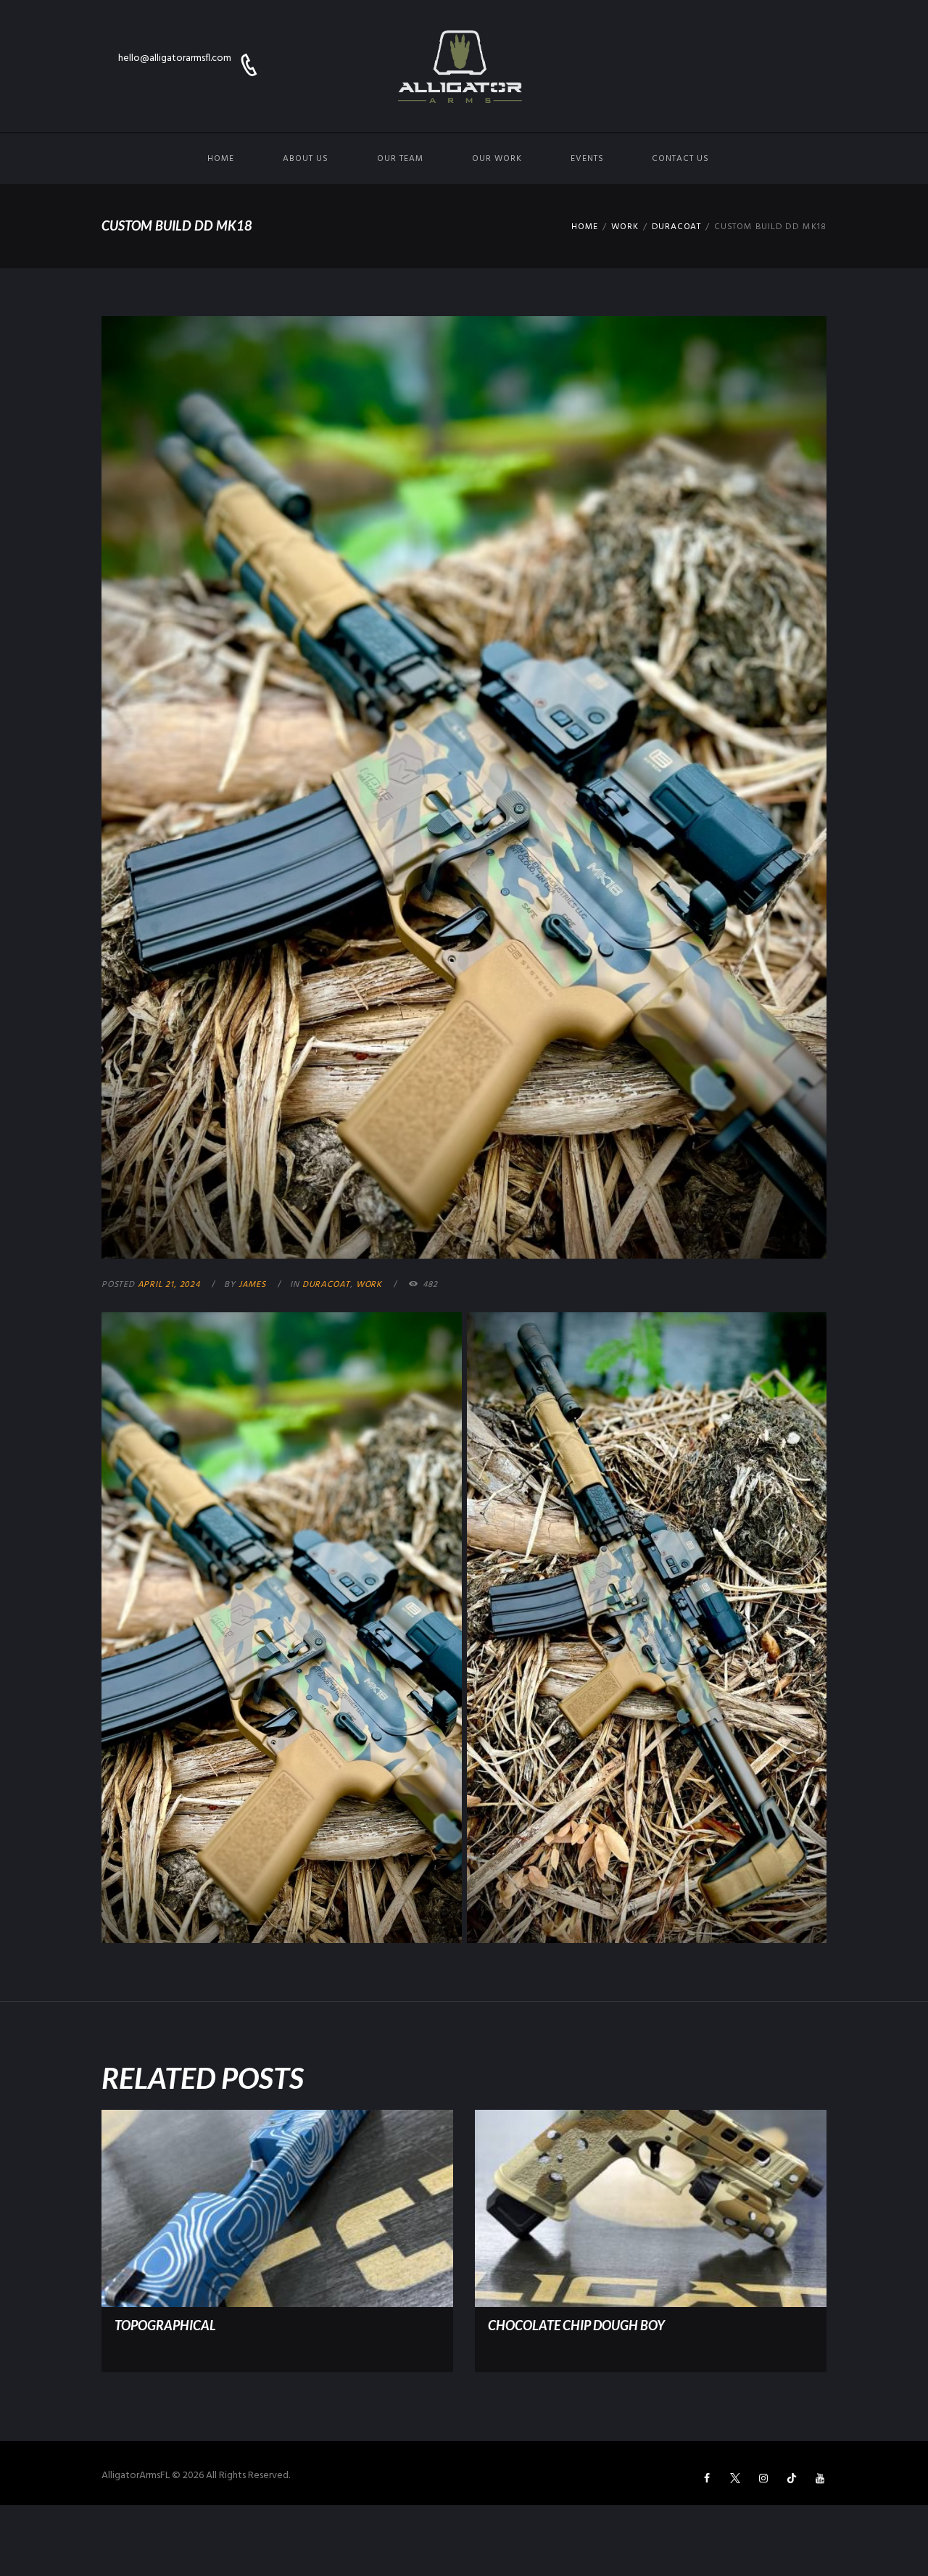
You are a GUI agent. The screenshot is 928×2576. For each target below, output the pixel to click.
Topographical (165, 2325)
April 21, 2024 (169, 1285)
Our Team (400, 159)
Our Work (497, 159)
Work (625, 227)
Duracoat (676, 227)
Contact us (680, 159)
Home (221, 159)
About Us (306, 159)
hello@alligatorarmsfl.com (175, 58)
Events (587, 159)
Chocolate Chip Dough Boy (576, 2325)
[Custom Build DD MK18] (464, 788)
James (252, 1285)
